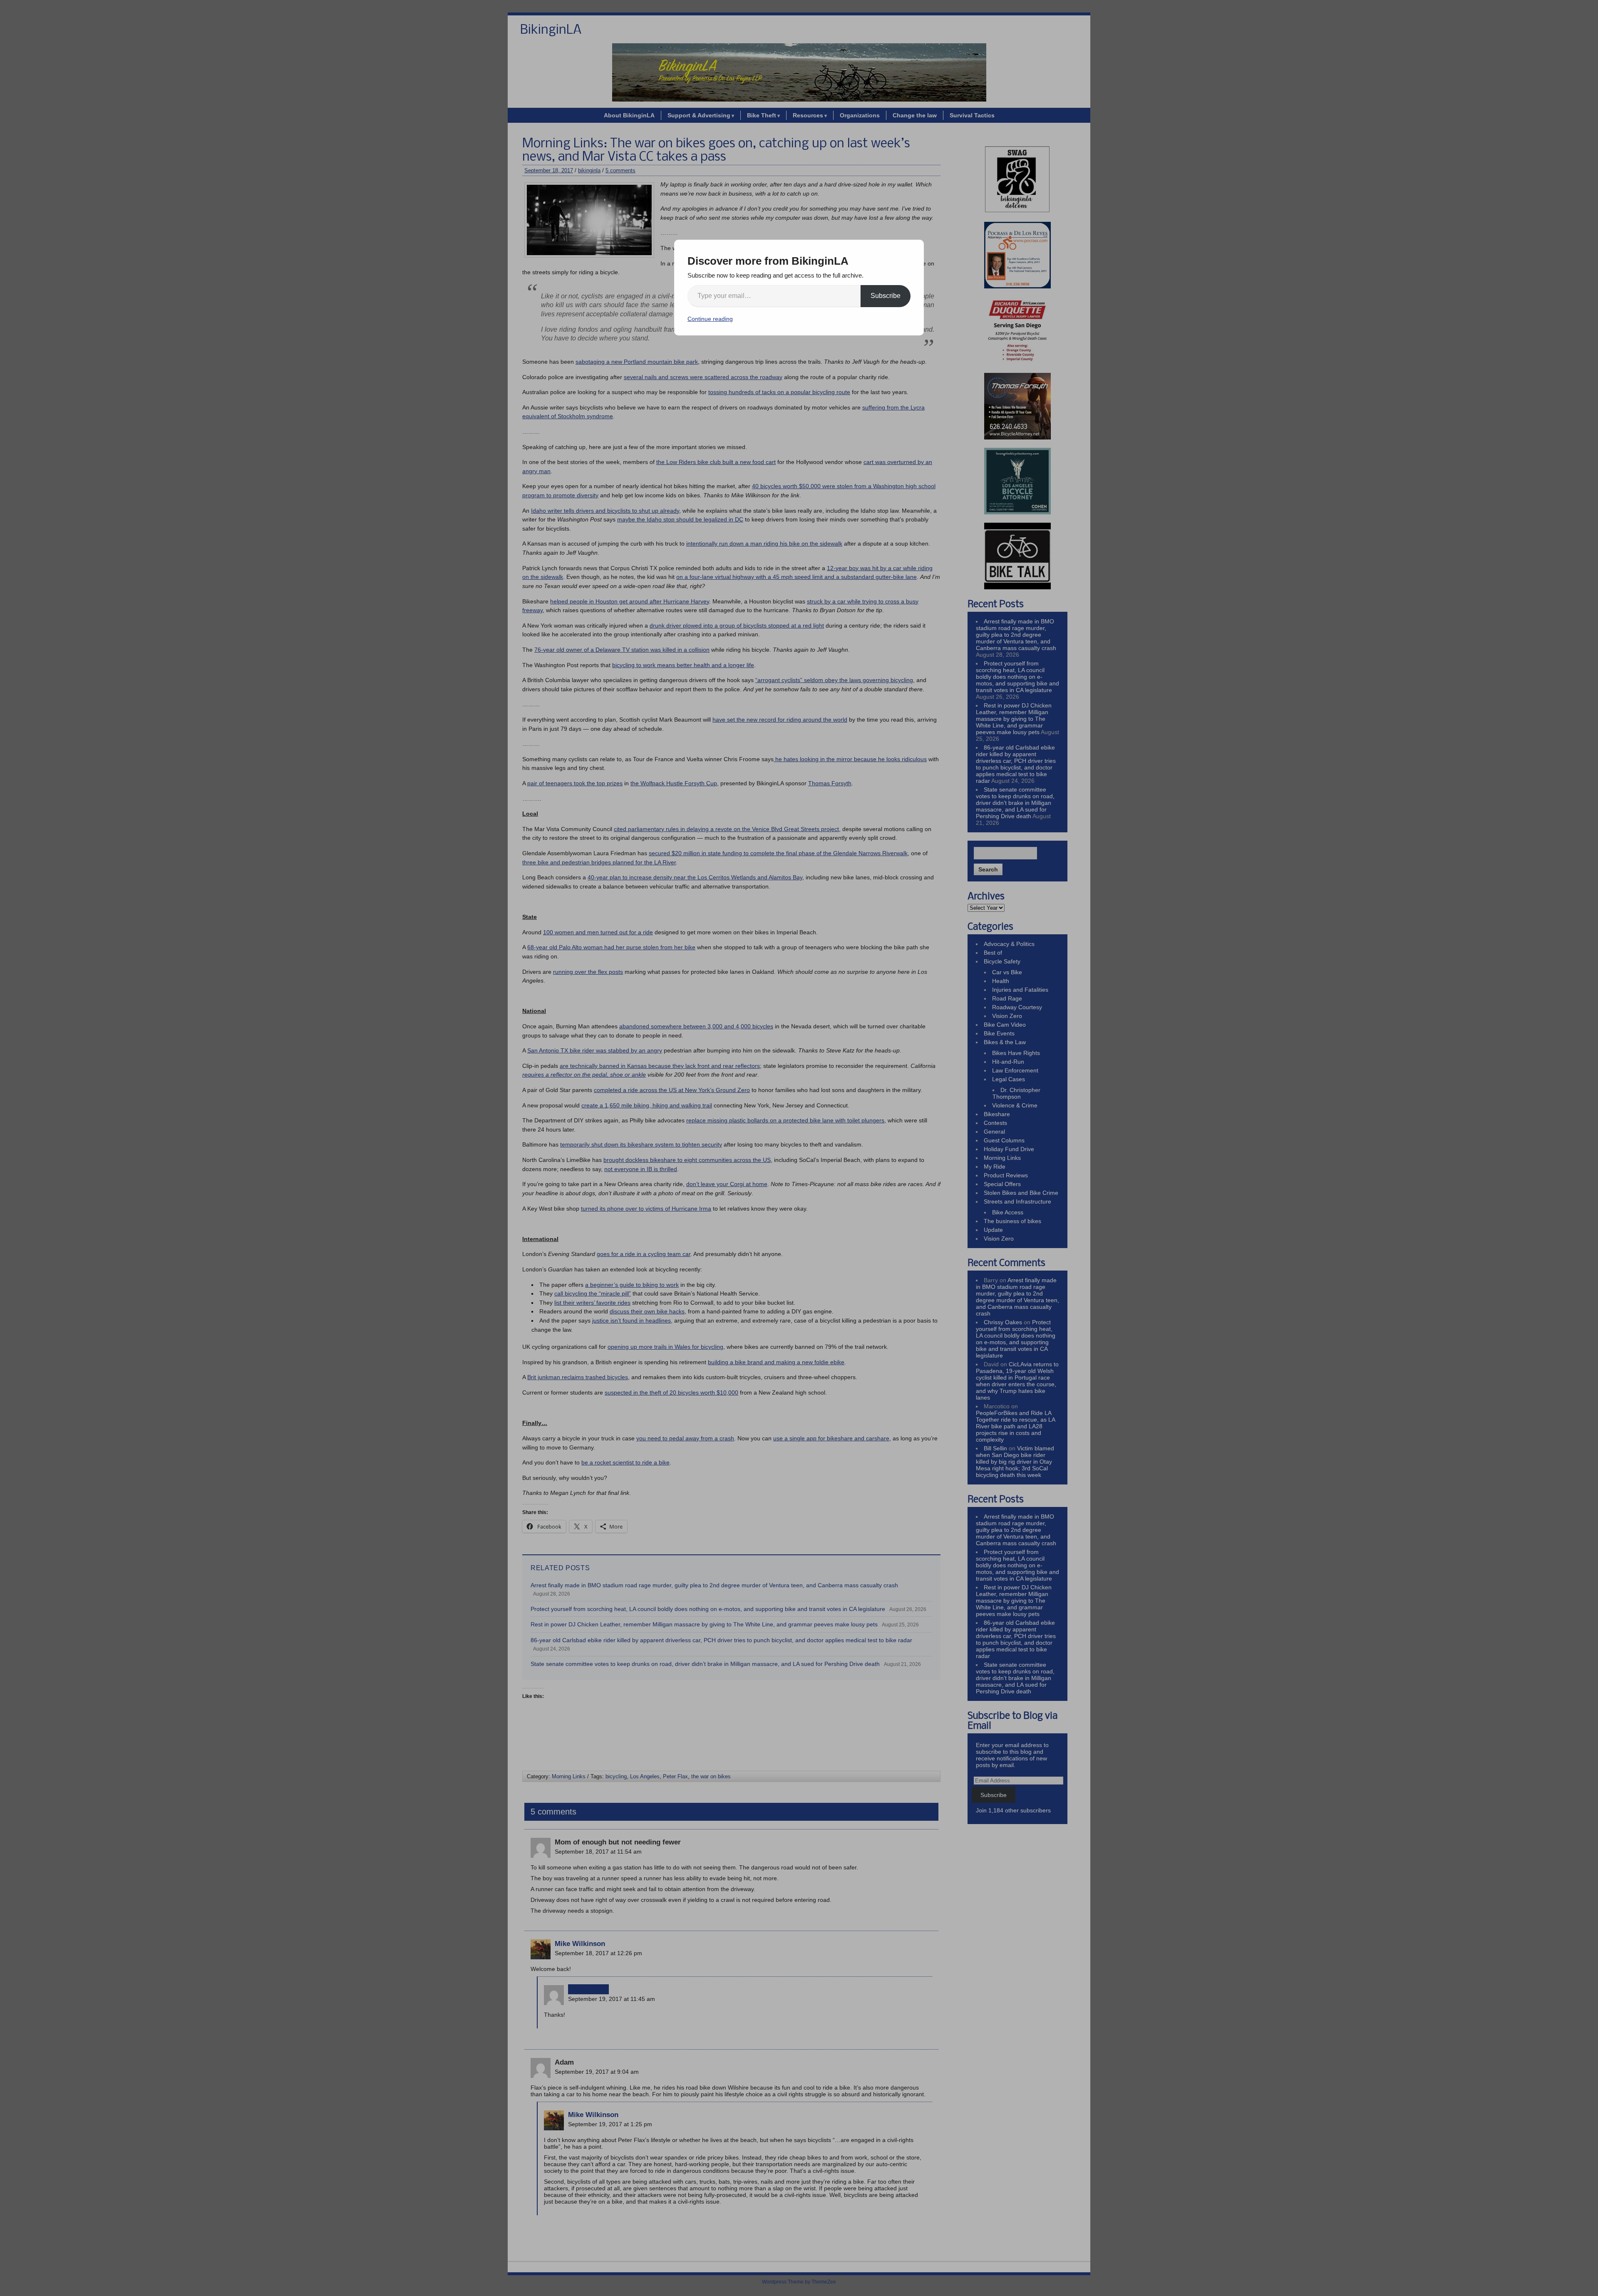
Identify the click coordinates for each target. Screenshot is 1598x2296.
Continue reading (710, 319)
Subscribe (886, 296)
